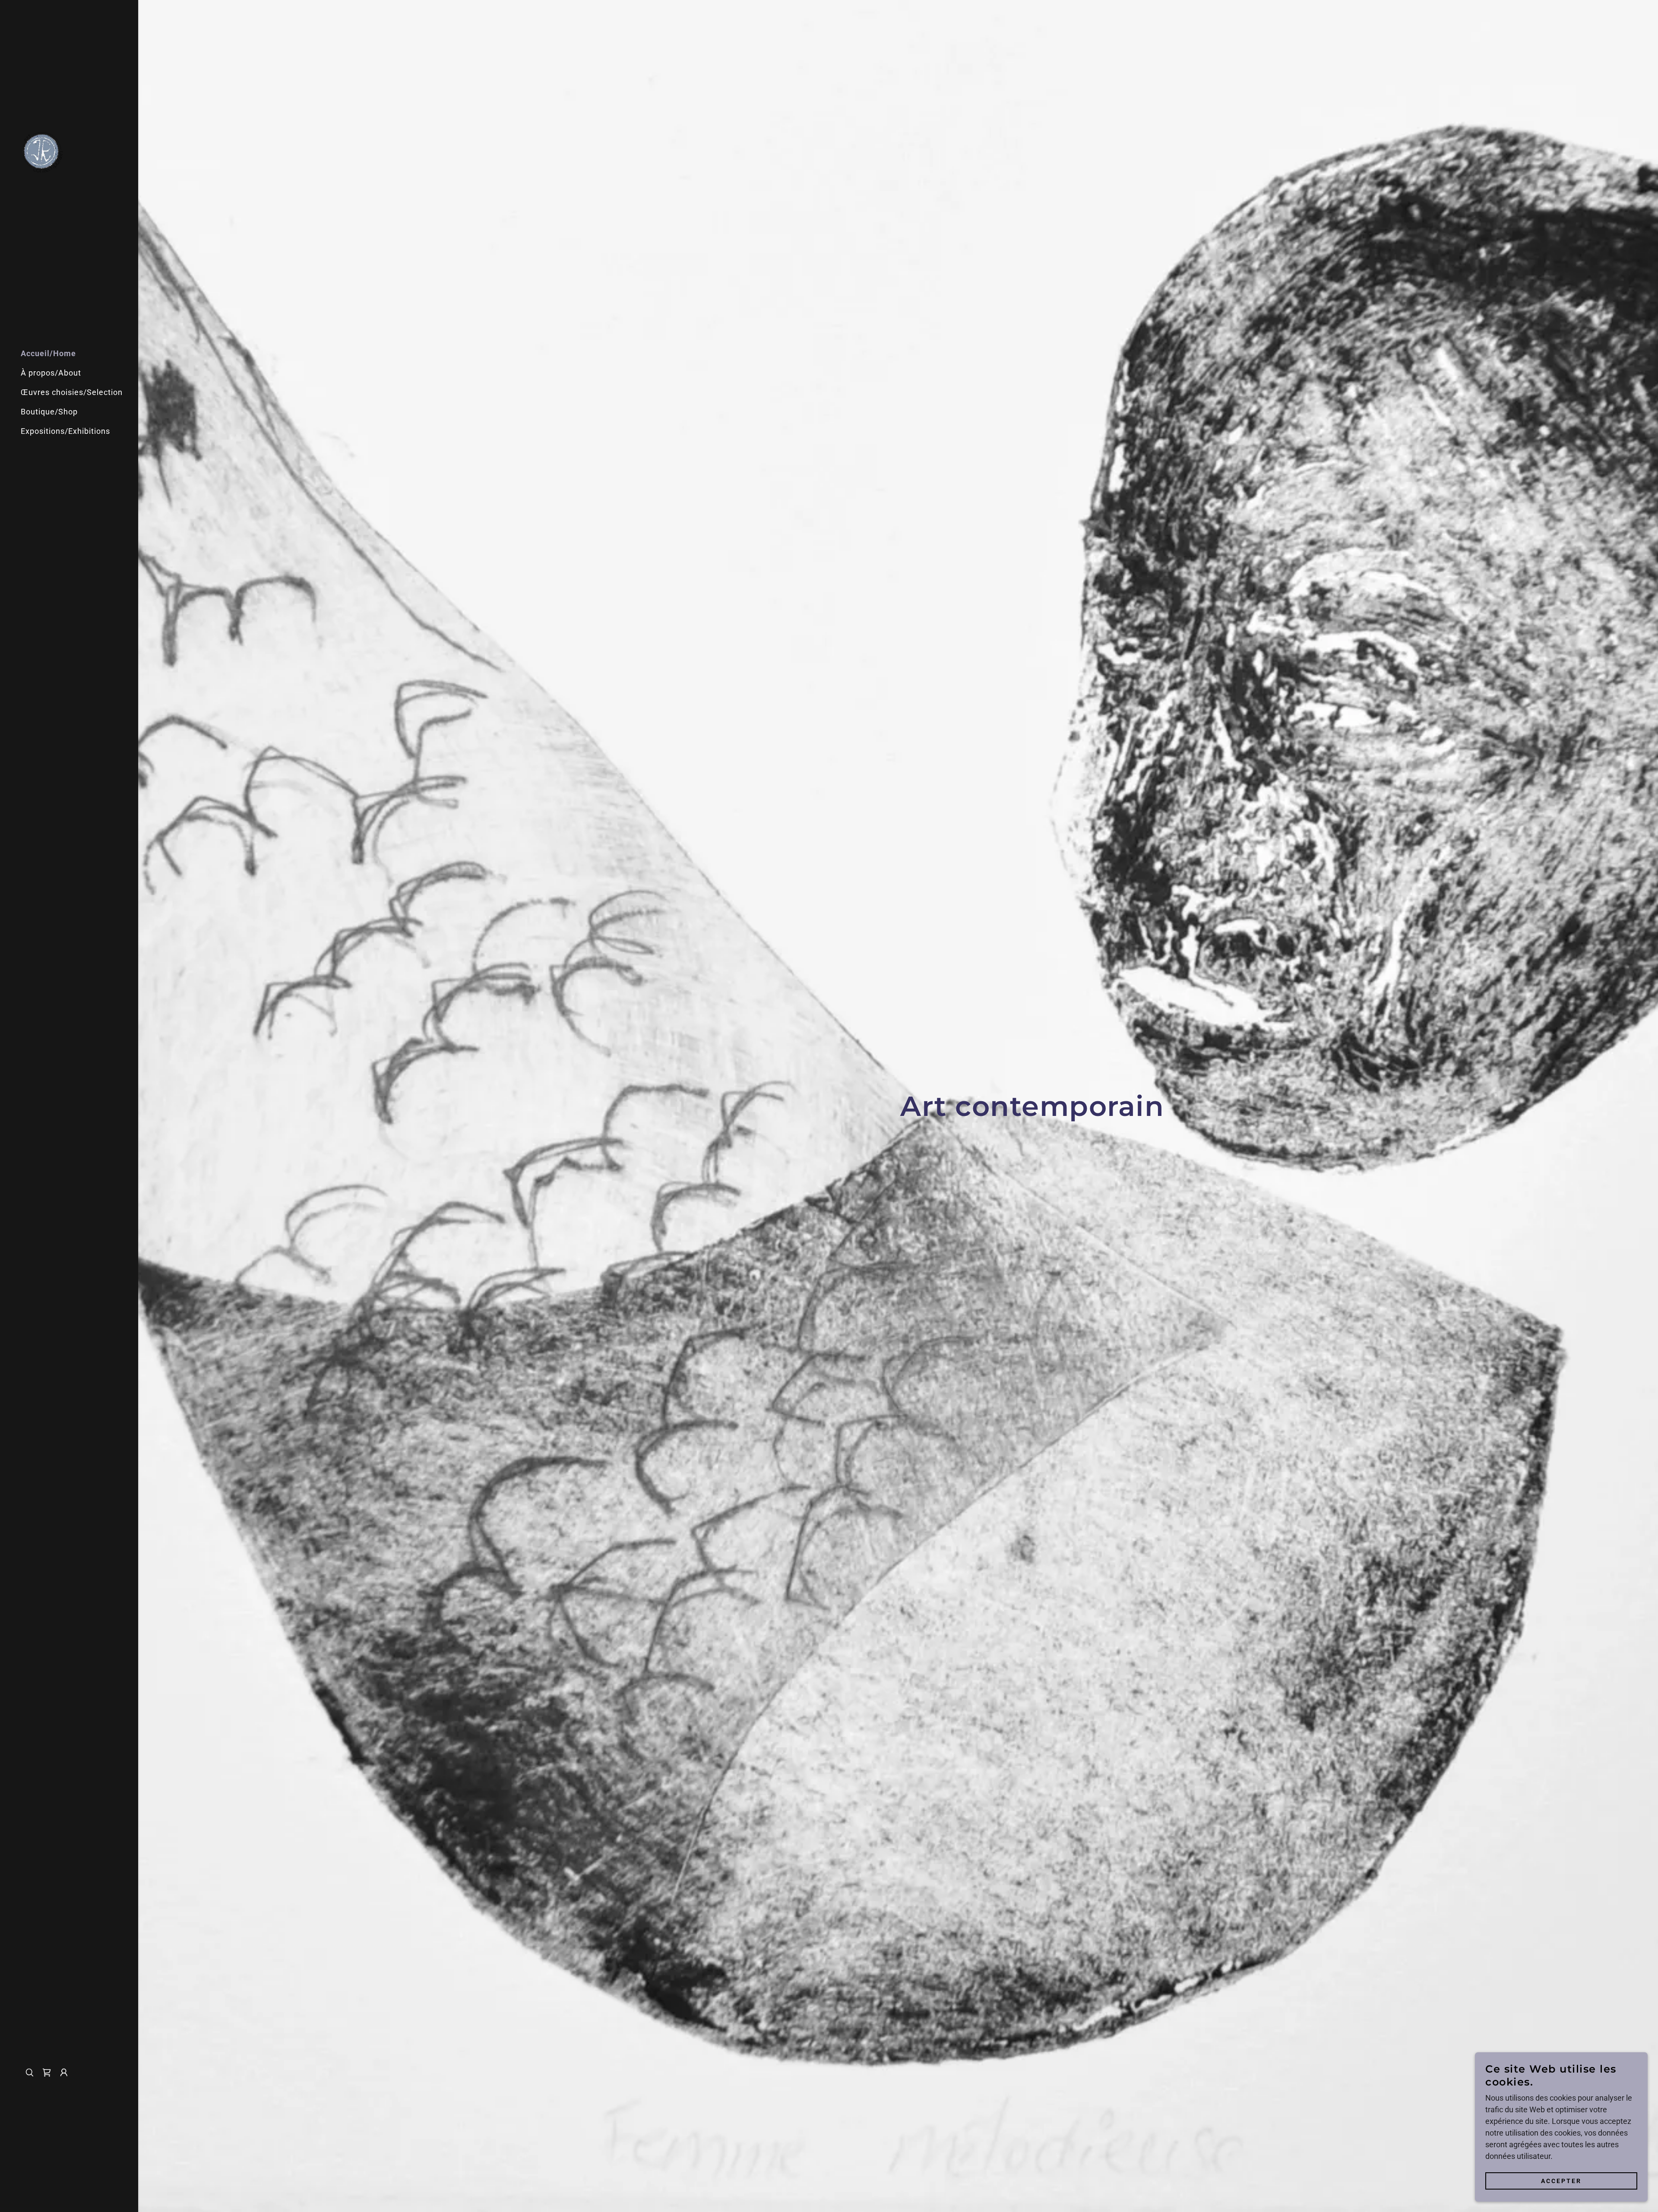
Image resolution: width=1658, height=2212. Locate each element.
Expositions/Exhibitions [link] (65, 431)
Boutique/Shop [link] (49, 412)
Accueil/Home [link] (48, 353)
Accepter (1561, 2181)
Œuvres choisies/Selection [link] (72, 392)
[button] (64, 2073)
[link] (42, 151)
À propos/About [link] (51, 373)
